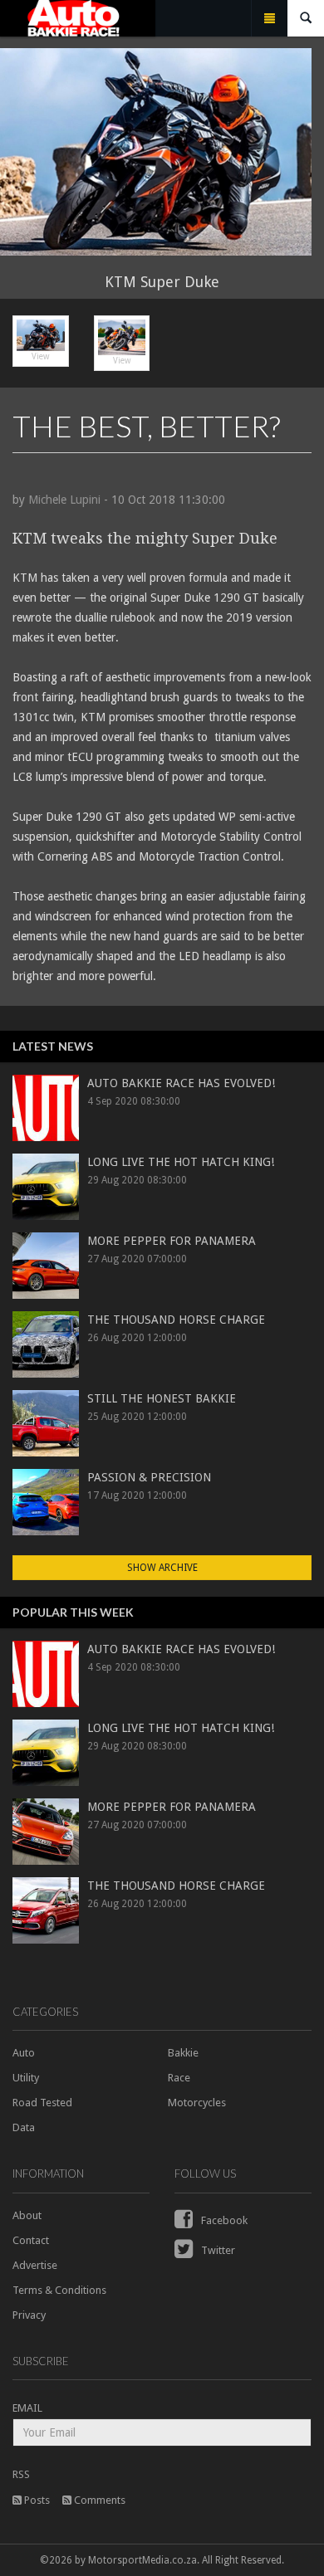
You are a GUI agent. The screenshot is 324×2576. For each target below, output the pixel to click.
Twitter (217, 2250)
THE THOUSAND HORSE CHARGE (176, 1320)
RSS (21, 2474)
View (40, 356)
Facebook (223, 2220)
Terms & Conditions (59, 2290)
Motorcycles (197, 2103)
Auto (24, 2053)
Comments (98, 2500)
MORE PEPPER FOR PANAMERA (172, 1241)
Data (24, 2127)
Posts (36, 2500)
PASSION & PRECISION (149, 1477)
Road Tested (42, 2103)
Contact (31, 2240)
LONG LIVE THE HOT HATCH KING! (181, 1162)
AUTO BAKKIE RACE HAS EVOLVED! (181, 1083)
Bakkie (183, 2053)
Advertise (35, 2265)
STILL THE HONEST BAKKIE (162, 1398)
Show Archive (162, 1568)
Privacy (29, 2315)
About (27, 2215)
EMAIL (27, 2408)
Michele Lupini (64, 500)
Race (179, 2078)
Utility (26, 2078)
